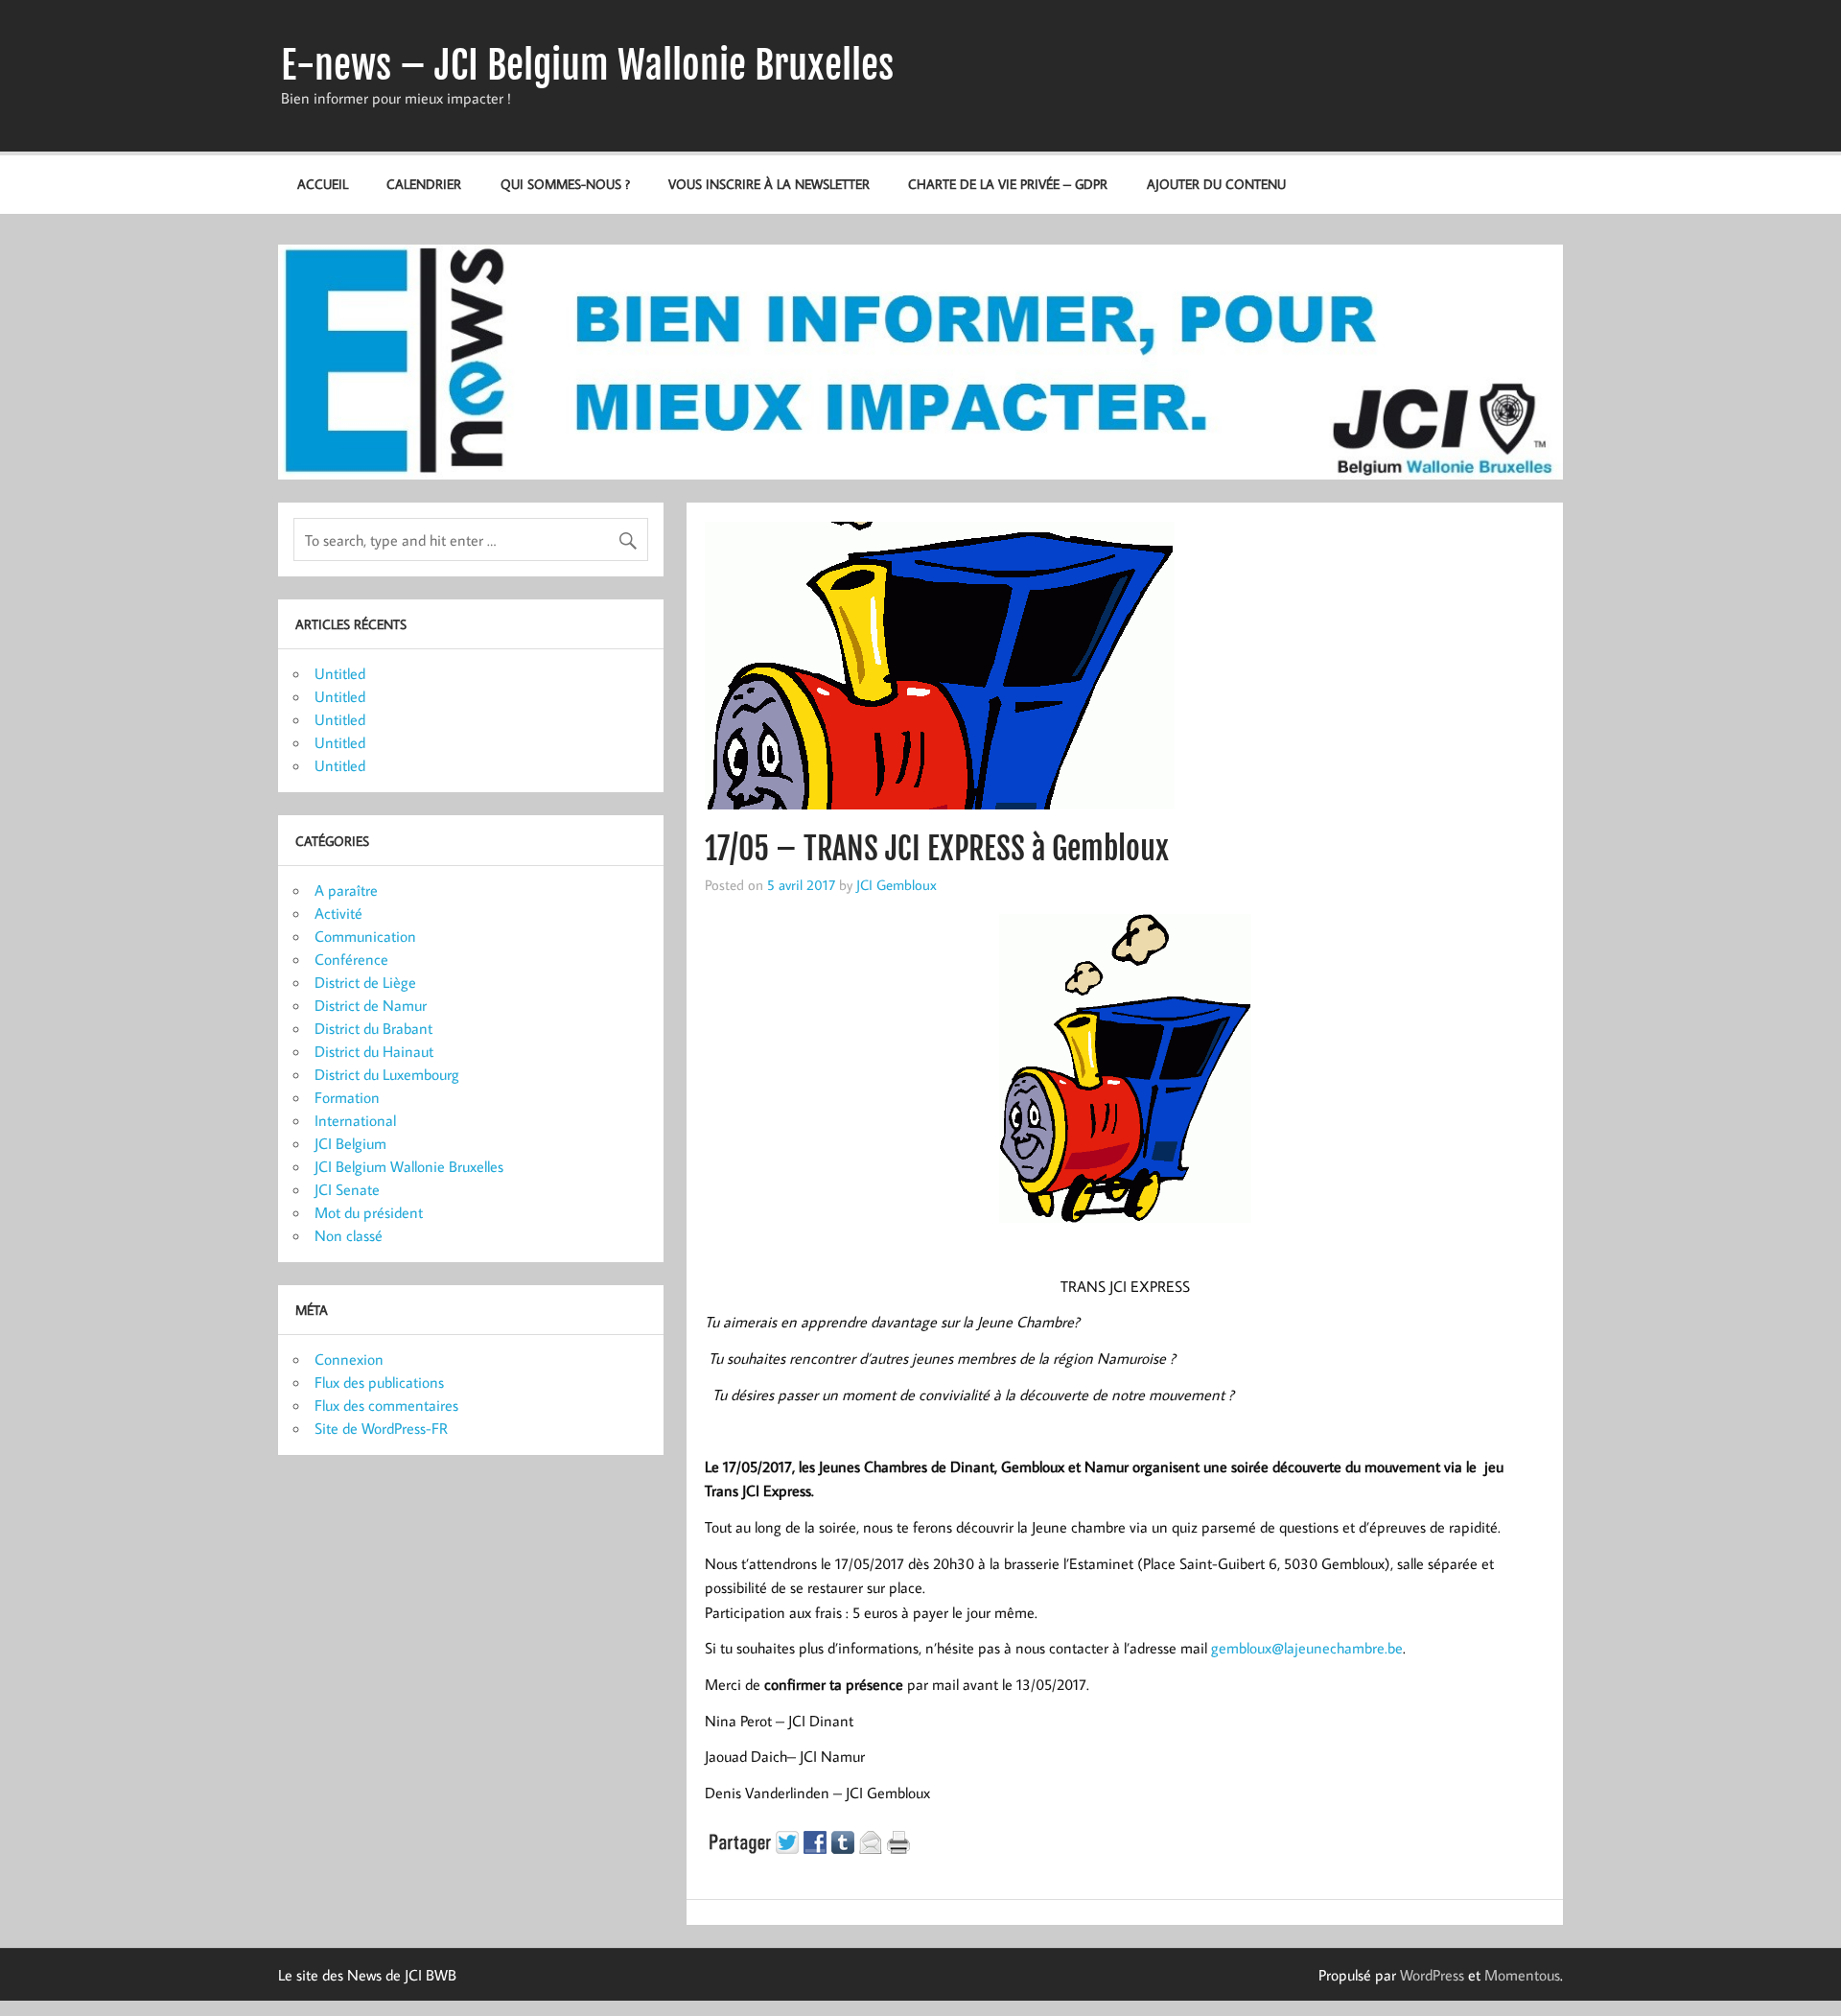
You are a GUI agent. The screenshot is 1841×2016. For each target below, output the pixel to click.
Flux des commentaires (386, 1405)
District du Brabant (373, 1028)
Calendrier (424, 184)
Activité (338, 913)
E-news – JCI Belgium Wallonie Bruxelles (587, 65)
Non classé (349, 1235)
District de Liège (365, 982)
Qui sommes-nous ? (565, 184)
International (355, 1120)
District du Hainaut (374, 1051)
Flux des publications (379, 1382)
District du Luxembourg (387, 1074)
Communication (365, 936)
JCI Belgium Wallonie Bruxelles (409, 1166)
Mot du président (369, 1212)
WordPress (1432, 1975)
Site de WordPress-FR (381, 1428)
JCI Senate (347, 1189)
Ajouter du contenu (1216, 184)
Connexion (349, 1359)
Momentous (1522, 1975)
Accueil (323, 184)
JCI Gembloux (897, 884)
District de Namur (371, 1005)
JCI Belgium (350, 1143)
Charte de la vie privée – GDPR (1008, 184)
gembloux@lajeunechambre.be (1307, 1648)
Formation (347, 1097)
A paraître (346, 890)
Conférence (351, 959)
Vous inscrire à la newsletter (769, 184)
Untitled (340, 673)
